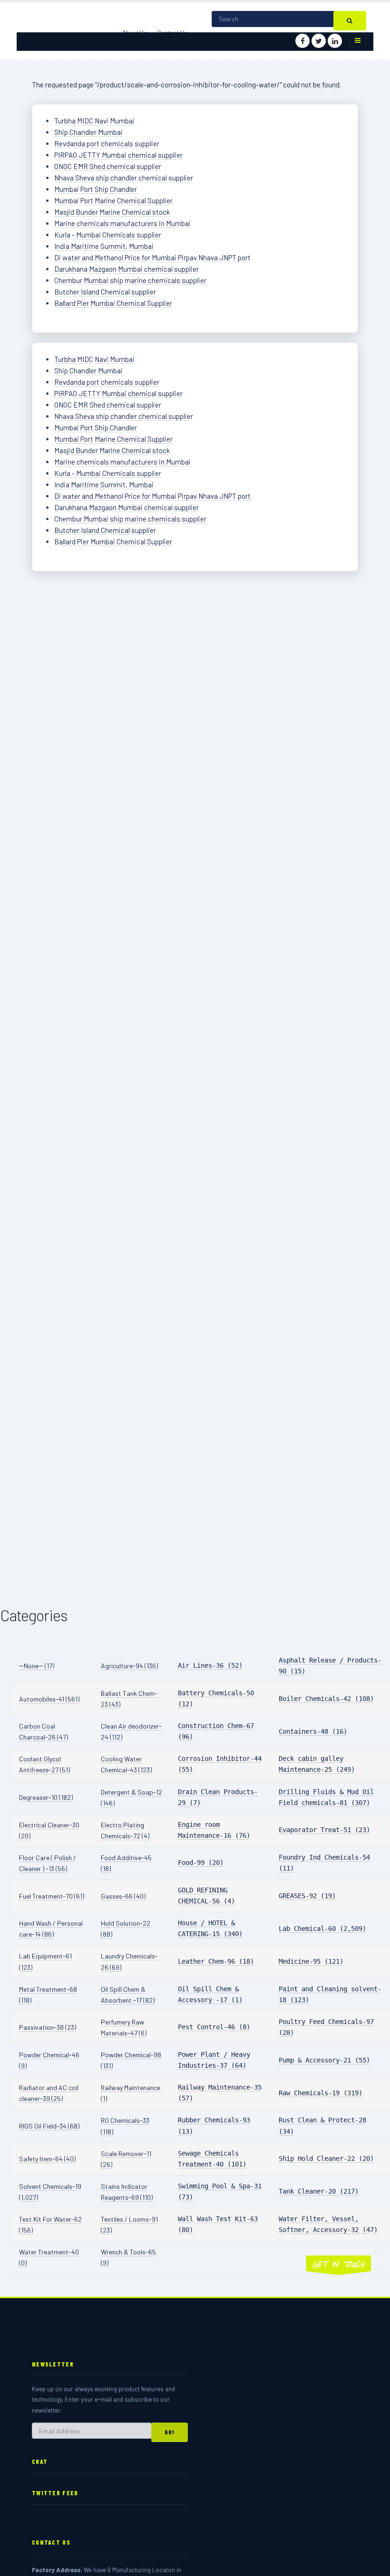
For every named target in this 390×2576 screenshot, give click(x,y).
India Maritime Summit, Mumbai (104, 246)
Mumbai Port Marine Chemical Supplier (113, 200)
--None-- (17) (37, 1666)
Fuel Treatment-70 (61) (52, 1896)
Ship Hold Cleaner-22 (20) (326, 2158)
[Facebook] (302, 41)
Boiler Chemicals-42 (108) (326, 1699)
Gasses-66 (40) (123, 1896)
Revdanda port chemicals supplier (107, 143)
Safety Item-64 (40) (47, 2159)
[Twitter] (319, 41)
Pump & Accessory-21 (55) (324, 2060)
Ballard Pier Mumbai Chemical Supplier (113, 303)
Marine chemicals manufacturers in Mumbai (122, 223)
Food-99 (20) (201, 1863)
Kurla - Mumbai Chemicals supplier (108, 235)
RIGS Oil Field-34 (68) (49, 2126)
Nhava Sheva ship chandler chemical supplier (124, 178)
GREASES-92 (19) (307, 1896)
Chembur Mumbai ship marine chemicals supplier (130, 280)
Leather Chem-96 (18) (216, 1961)
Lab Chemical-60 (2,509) (322, 1929)
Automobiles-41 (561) (49, 1699)
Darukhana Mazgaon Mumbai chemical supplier (127, 269)
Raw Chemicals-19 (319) (321, 2093)
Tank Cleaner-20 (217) (319, 2191)
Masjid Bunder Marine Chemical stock (112, 212)
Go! (170, 2432)
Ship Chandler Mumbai (88, 132)
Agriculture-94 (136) (129, 1666)
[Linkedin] (335, 41)
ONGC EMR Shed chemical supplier (108, 166)
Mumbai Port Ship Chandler (96, 189)
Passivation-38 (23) (48, 2027)
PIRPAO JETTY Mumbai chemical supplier (118, 155)
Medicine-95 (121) (311, 1961)
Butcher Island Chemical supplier (105, 292)
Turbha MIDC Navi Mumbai (94, 121)
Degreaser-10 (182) (46, 1797)
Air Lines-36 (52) (210, 1665)
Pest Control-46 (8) (214, 2027)
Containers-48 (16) (313, 1731)
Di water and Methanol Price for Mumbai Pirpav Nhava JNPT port (152, 257)
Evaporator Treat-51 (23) (324, 1830)
